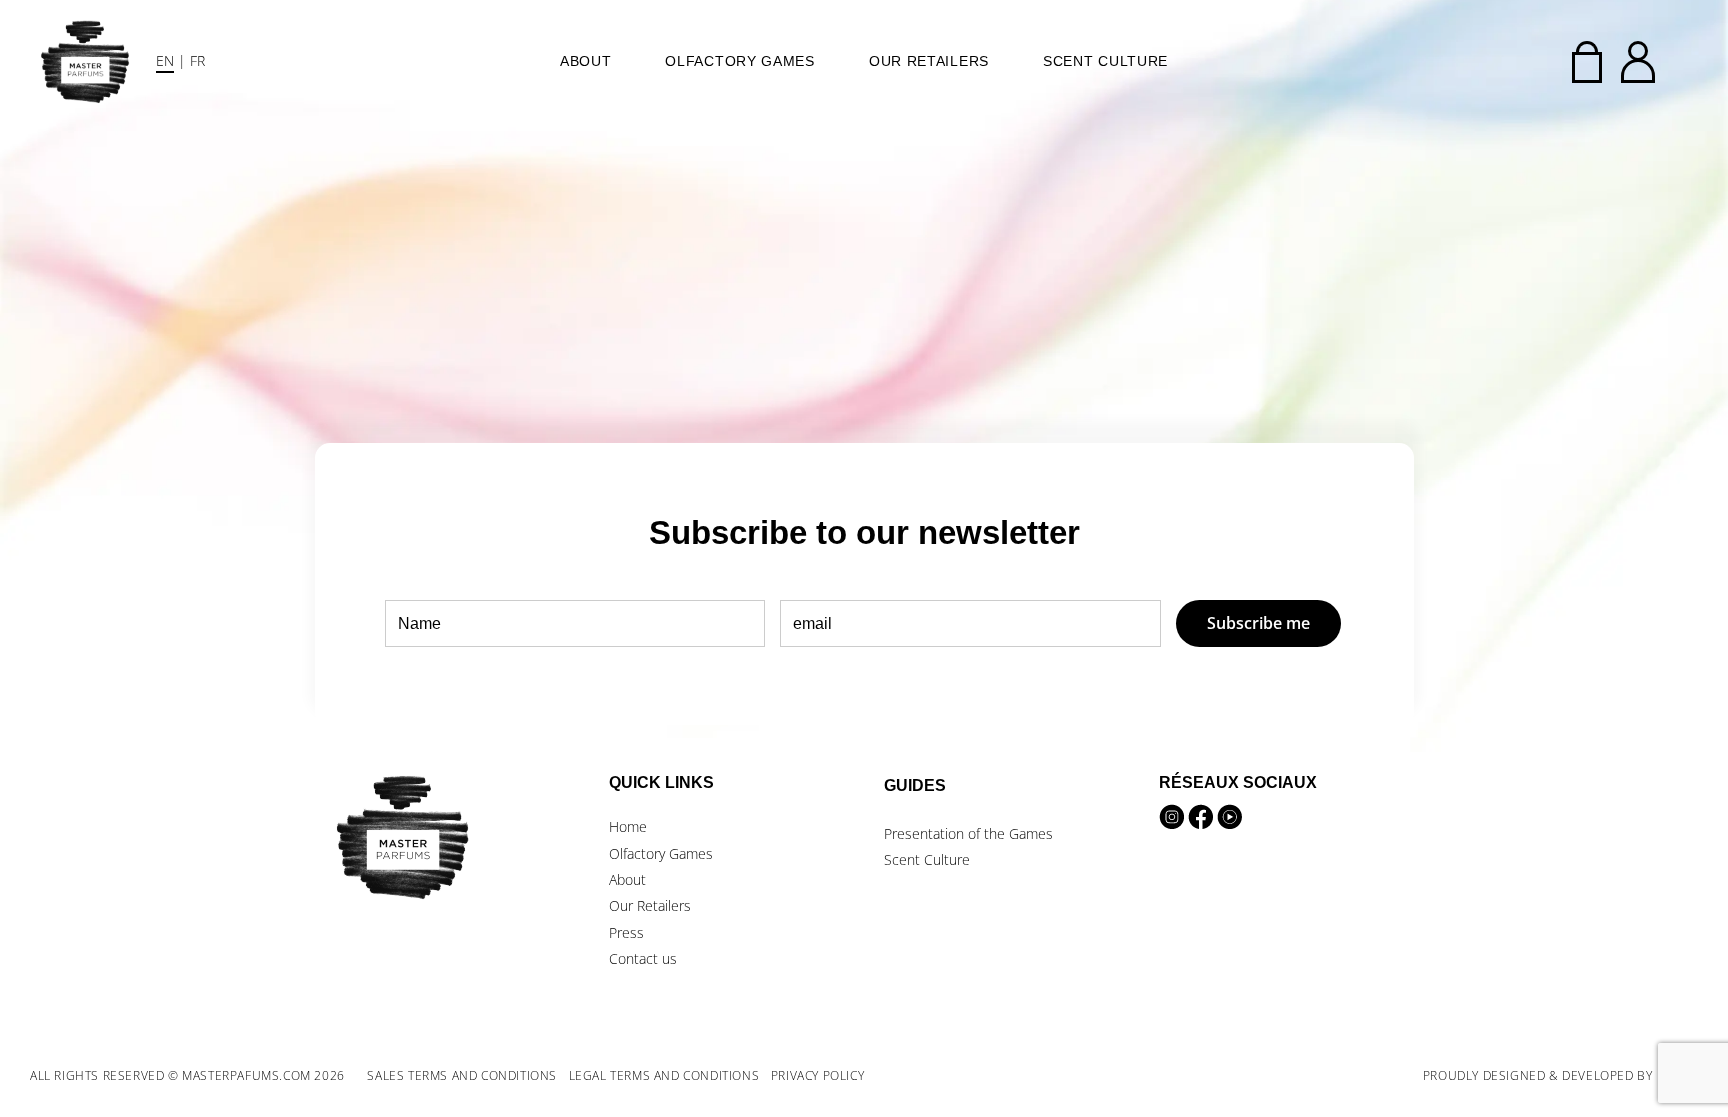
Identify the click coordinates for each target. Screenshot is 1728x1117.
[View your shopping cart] (1587, 62)
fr (197, 60)
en (165, 60)
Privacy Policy (817, 1075)
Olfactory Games (740, 61)
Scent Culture (1105, 61)
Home (628, 826)
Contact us (643, 958)
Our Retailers (929, 61)
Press (626, 932)
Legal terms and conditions (664, 1075)
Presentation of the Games (968, 833)
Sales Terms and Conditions (462, 1075)
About (586, 61)
